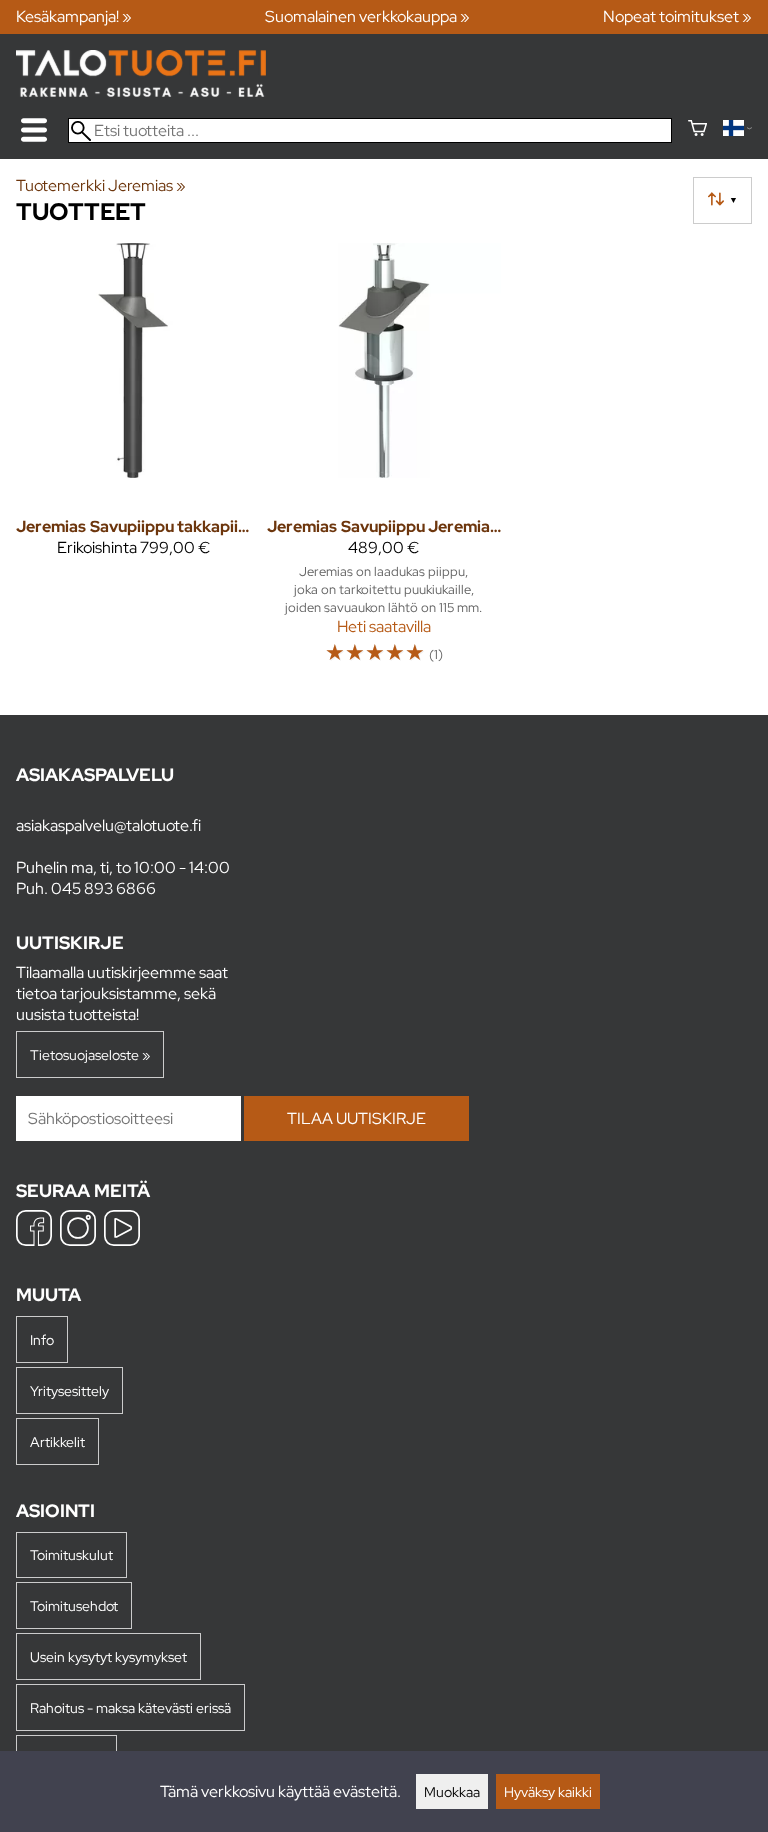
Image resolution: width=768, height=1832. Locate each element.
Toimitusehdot (74, 1605)
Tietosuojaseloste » (90, 1054)
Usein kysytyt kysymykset (108, 1656)
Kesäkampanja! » (74, 16)
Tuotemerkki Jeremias (101, 185)
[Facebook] (34, 1230)
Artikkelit (57, 1441)
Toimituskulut (71, 1554)
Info (42, 1339)
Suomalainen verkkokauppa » (367, 16)
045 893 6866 (103, 888)
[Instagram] (78, 1230)
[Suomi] (737, 130)
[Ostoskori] (697, 130)
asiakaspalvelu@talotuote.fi (108, 825)
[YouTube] (122, 1230)
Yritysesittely (69, 1390)
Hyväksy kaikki (548, 1791)
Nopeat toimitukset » (677, 16)
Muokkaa (452, 1791)
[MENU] (34, 130)
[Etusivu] (141, 91)
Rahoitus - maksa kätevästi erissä (130, 1707)
